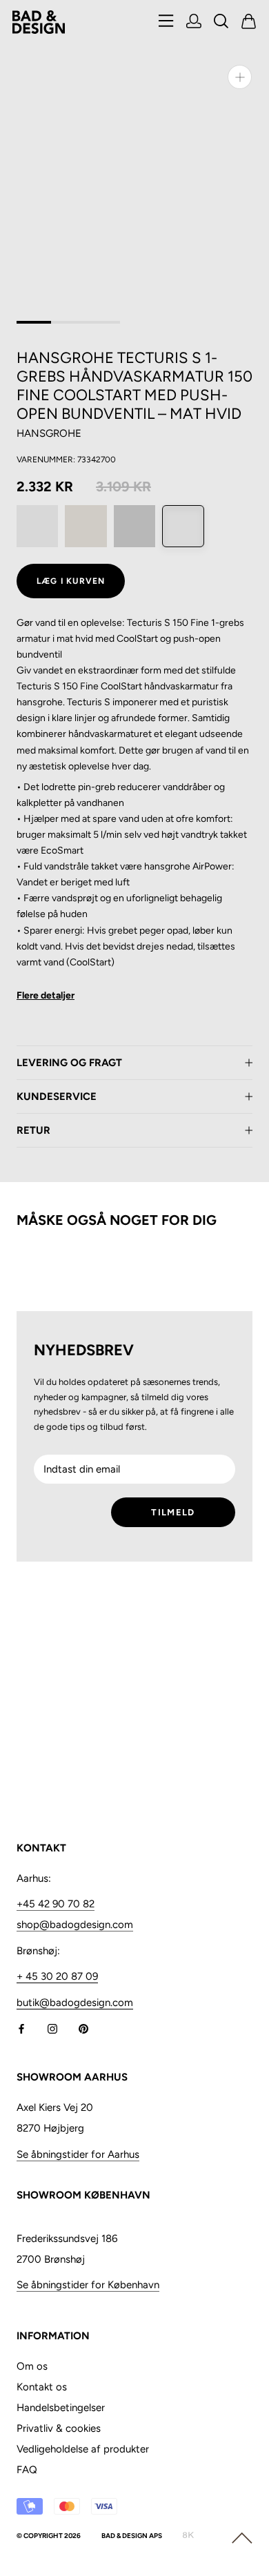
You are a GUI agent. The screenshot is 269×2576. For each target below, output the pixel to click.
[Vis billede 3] (103, 322)
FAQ (27, 2470)
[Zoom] (240, 77)
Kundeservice (57, 1097)
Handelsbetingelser (61, 2408)
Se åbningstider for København (88, 2285)
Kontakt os (42, 2387)
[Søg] (221, 22)
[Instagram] (52, 2028)
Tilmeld (173, 1512)
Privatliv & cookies (59, 2428)
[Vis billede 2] (68, 322)
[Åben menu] (166, 22)
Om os (32, 2366)
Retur (33, 1130)
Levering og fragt (69, 1063)
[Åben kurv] (249, 22)
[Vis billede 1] (34, 322)
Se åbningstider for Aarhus (78, 2154)
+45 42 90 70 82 (56, 1904)
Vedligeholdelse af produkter (83, 2449)
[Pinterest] (83, 2028)
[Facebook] (21, 2028)
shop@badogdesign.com (75, 1925)
